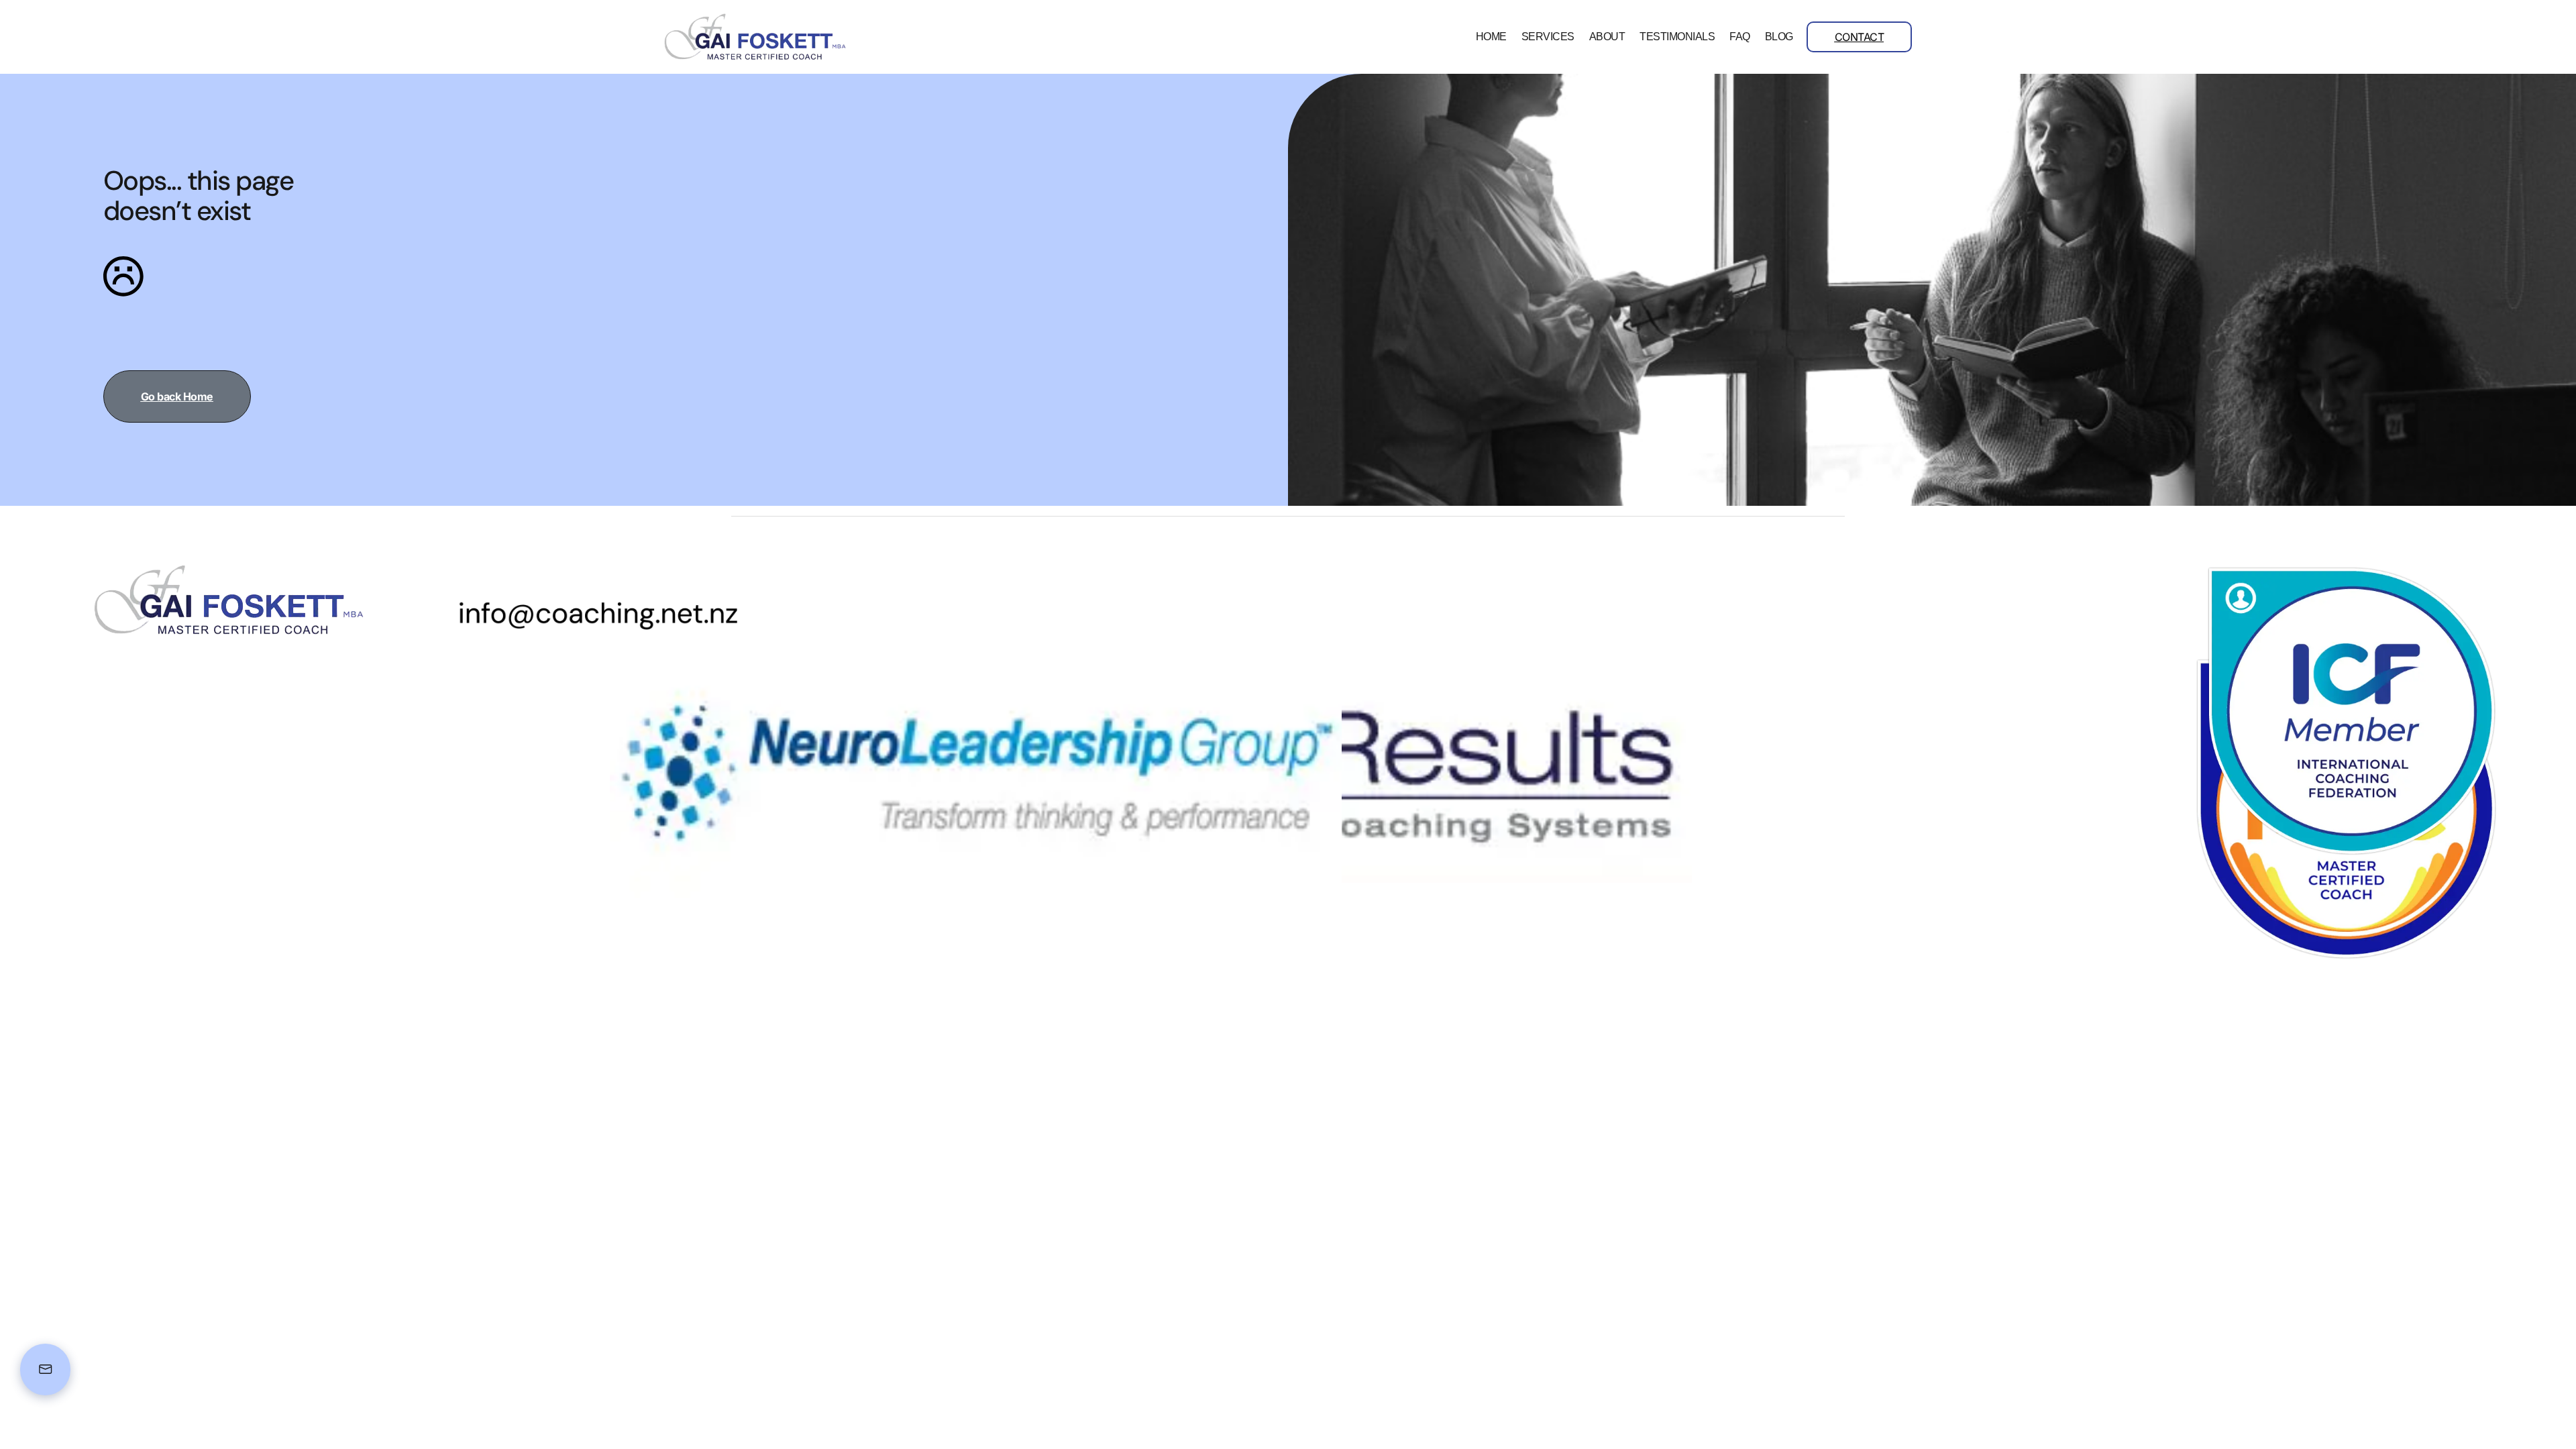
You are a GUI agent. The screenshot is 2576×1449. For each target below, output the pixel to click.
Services (1548, 37)
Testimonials (1677, 37)
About (1607, 37)
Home (1491, 37)
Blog (1779, 37)
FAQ (1740, 37)
